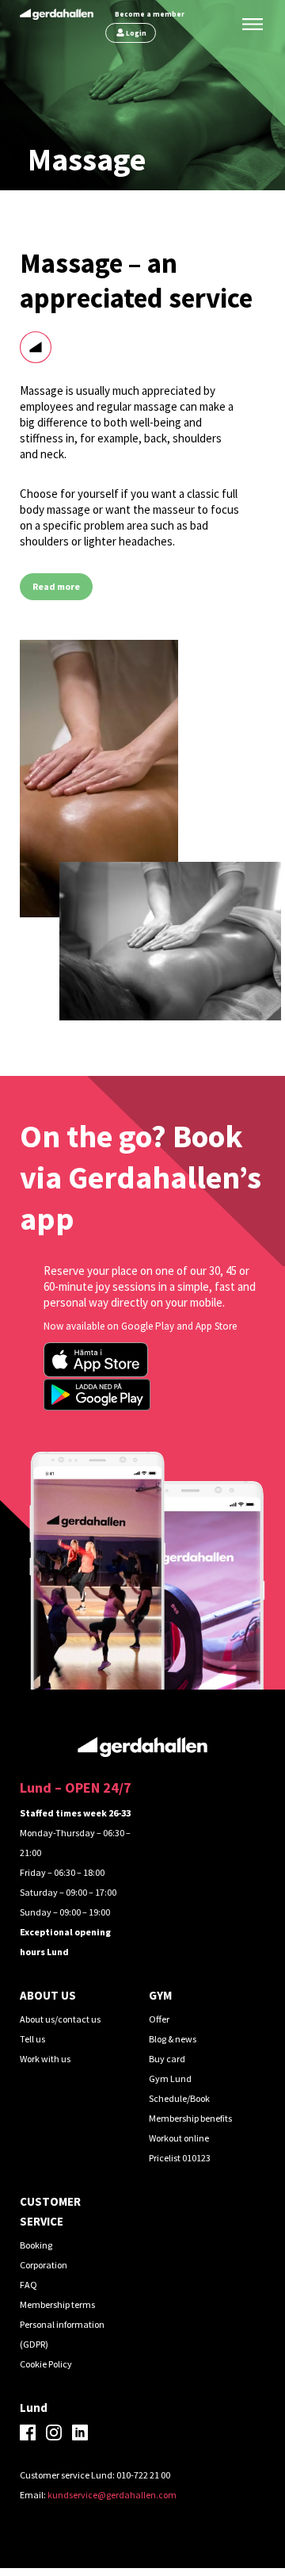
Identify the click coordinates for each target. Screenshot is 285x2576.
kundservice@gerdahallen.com (112, 2495)
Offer (159, 2019)
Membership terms (57, 2304)
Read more (56, 586)
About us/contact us (60, 2019)
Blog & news (173, 2039)
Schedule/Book (179, 2098)
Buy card (167, 2059)
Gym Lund (170, 2078)
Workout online (179, 2138)
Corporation (44, 2265)
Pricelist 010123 (180, 2158)
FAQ (28, 2285)
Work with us (45, 2059)
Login (136, 33)
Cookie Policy (46, 2364)
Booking (36, 2245)
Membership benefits (190, 2118)
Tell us (32, 2039)
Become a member (150, 14)
